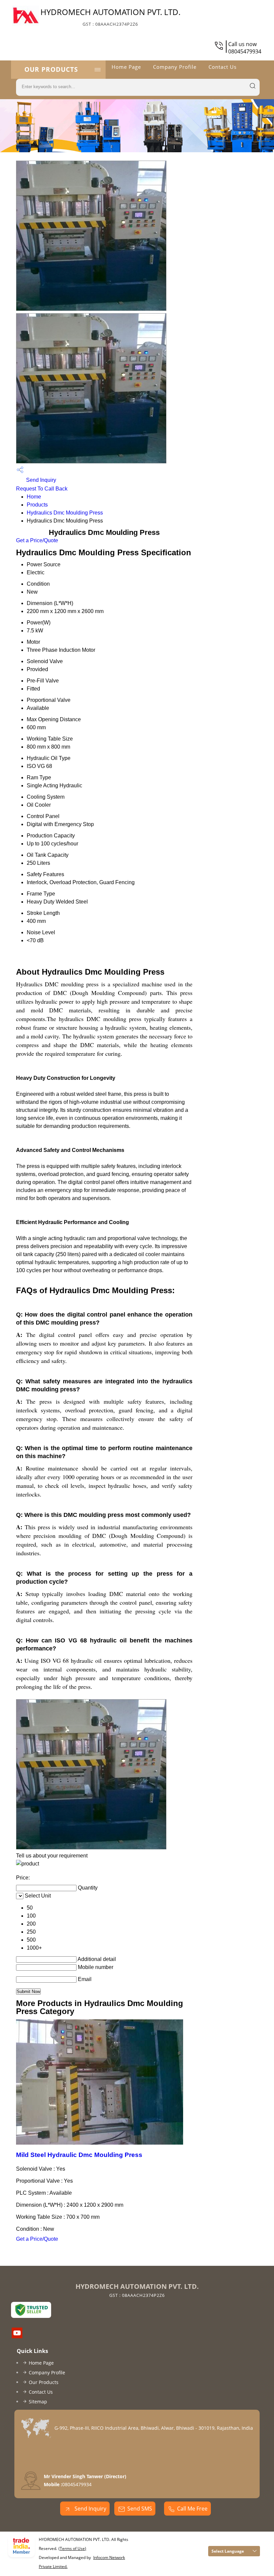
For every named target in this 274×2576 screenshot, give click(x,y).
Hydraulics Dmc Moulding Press (65, 513)
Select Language (228, 2551)
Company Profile (175, 67)
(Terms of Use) (72, 2548)
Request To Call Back (42, 489)
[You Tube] (17, 2336)
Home (34, 497)
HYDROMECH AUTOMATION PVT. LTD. (110, 17)
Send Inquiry (40, 480)
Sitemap (38, 2402)
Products (37, 505)
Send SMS (140, 2509)
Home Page (126, 67)
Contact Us (223, 67)
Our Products (51, 69)
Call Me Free (192, 2509)
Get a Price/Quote (37, 540)
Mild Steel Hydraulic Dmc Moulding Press (79, 2155)
